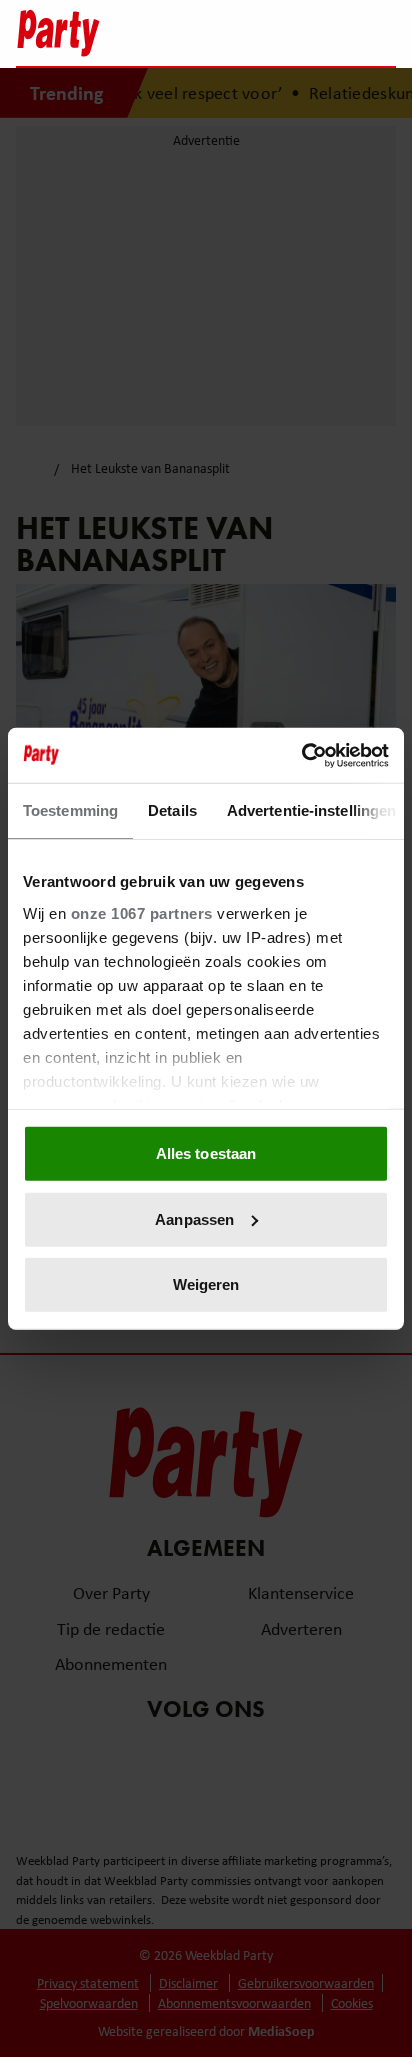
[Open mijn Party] (320, 33)
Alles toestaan (206, 1153)
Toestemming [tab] (70, 810)
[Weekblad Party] (117, 33)
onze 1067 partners (142, 912)
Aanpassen (194, 1218)
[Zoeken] (380, 35)
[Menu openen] (255, 33)
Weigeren (206, 1284)
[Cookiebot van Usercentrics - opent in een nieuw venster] (301, 755)
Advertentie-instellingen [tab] (311, 810)
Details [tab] (172, 810)
